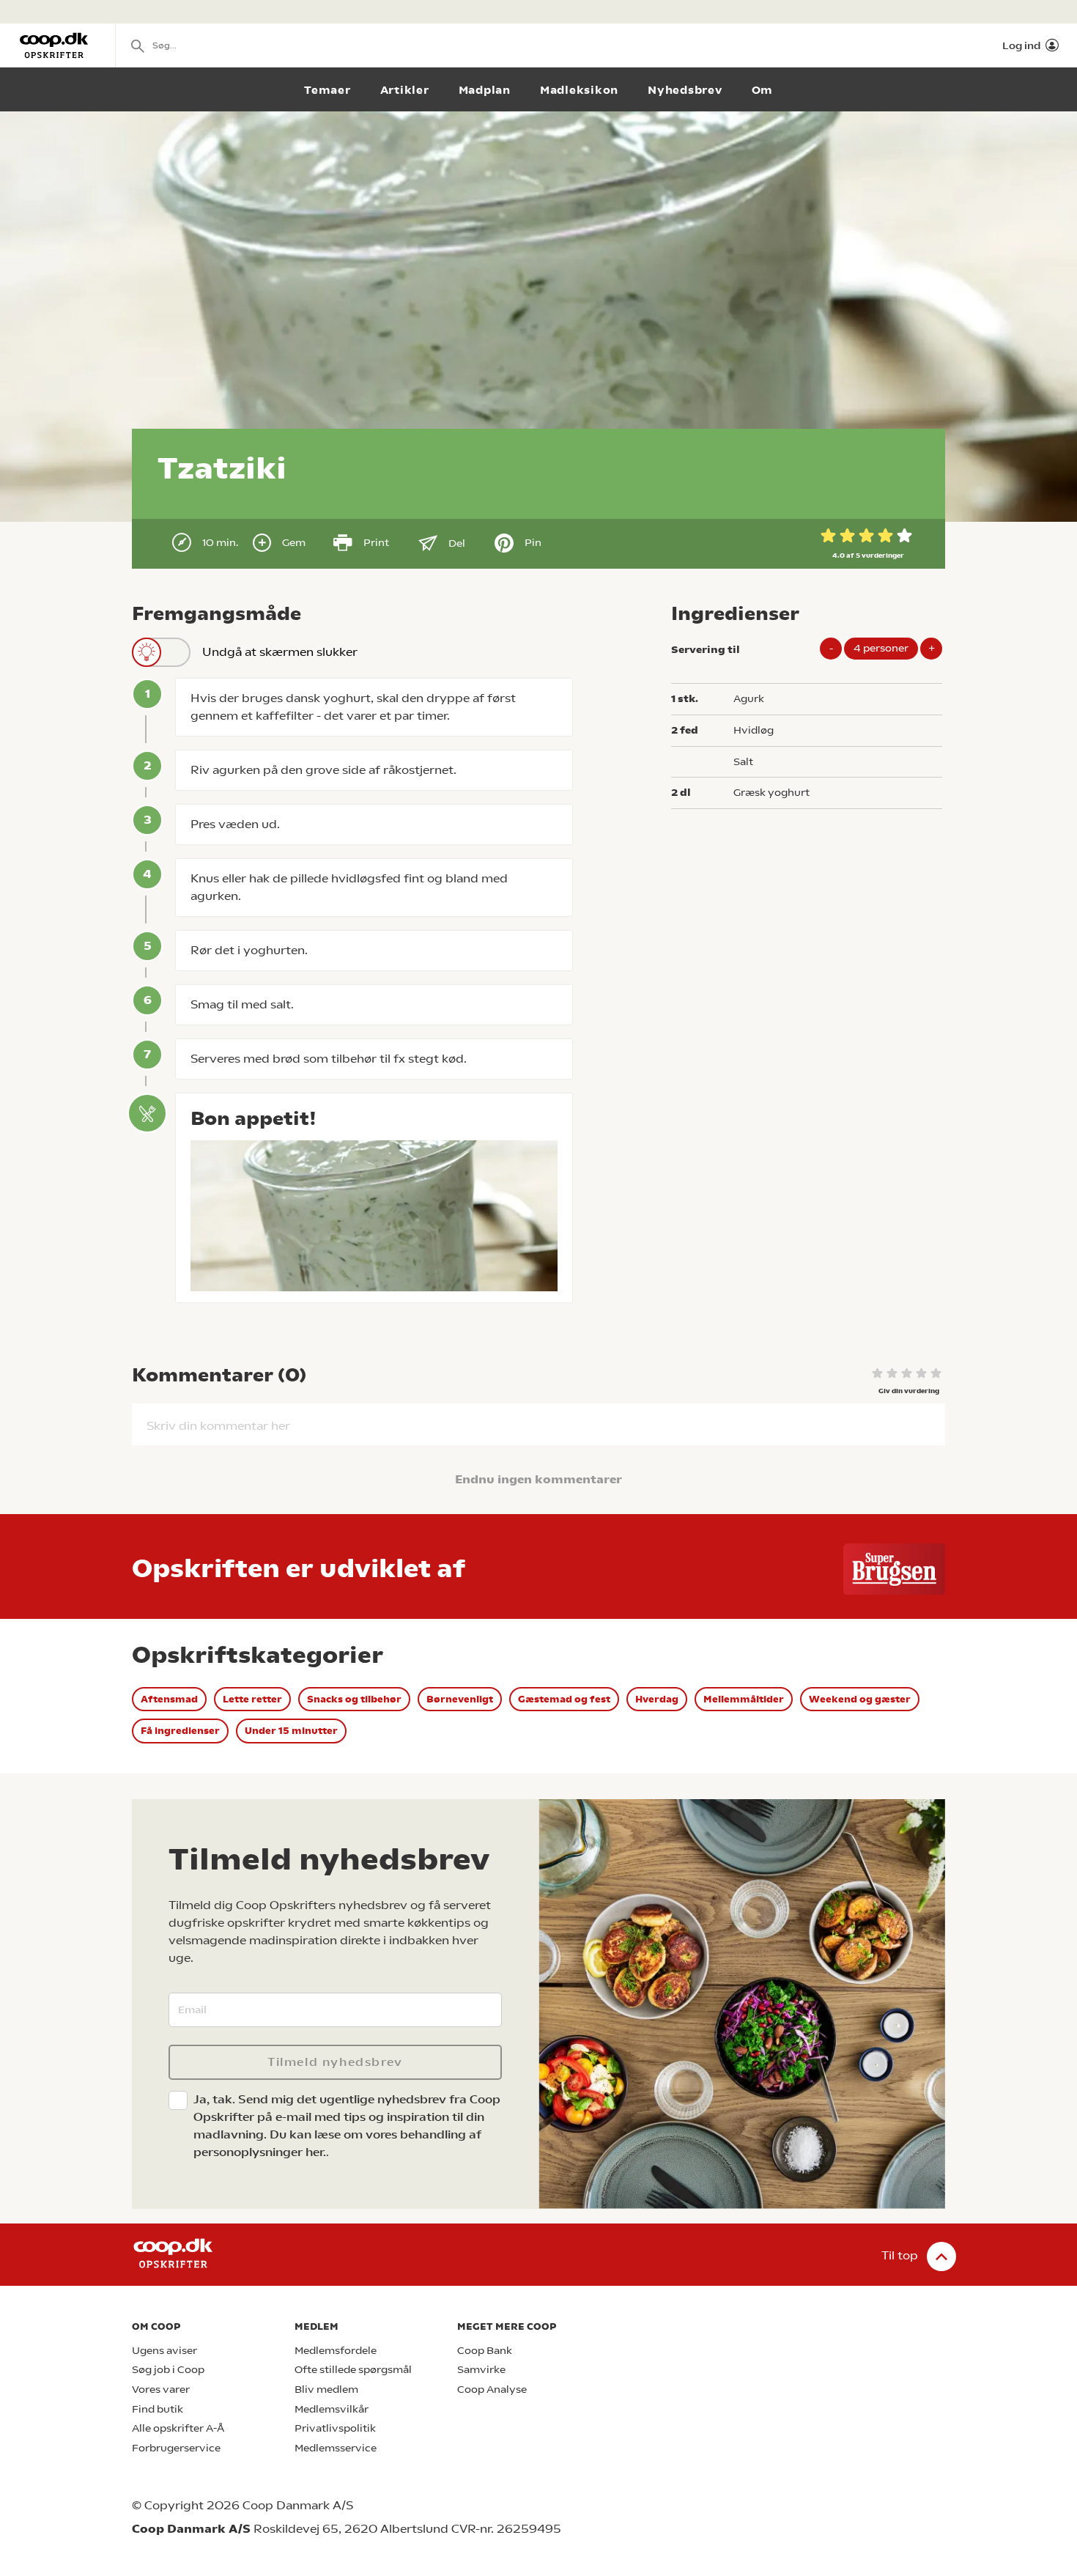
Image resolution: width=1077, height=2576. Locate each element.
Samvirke (481, 2370)
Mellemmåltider (744, 1699)
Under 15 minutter (291, 1731)
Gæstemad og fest (564, 1699)
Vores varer (161, 2389)
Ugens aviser (164, 2351)
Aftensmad (169, 1699)
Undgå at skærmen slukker (280, 652)
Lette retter (252, 1699)
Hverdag (657, 1699)
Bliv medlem (326, 2389)
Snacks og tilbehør (354, 1699)
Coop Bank (485, 2351)
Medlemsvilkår (332, 2409)
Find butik (158, 2409)
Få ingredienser (180, 1731)
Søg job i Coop (168, 2370)
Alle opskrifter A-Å (178, 2428)
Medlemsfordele (336, 2351)
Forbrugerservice (176, 2448)
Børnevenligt (460, 1699)
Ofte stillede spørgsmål (353, 2370)
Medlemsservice (336, 2448)
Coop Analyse (492, 2389)
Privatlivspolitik (335, 2428)
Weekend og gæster (860, 1699)
